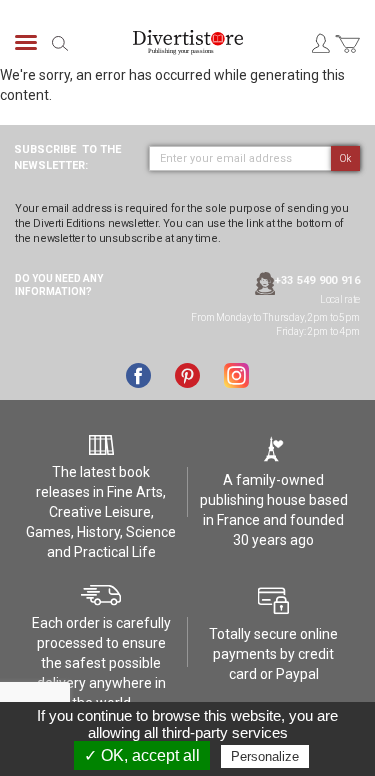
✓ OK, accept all (142, 755)
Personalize (265, 756)
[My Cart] (347, 55)
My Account (320, 43)
